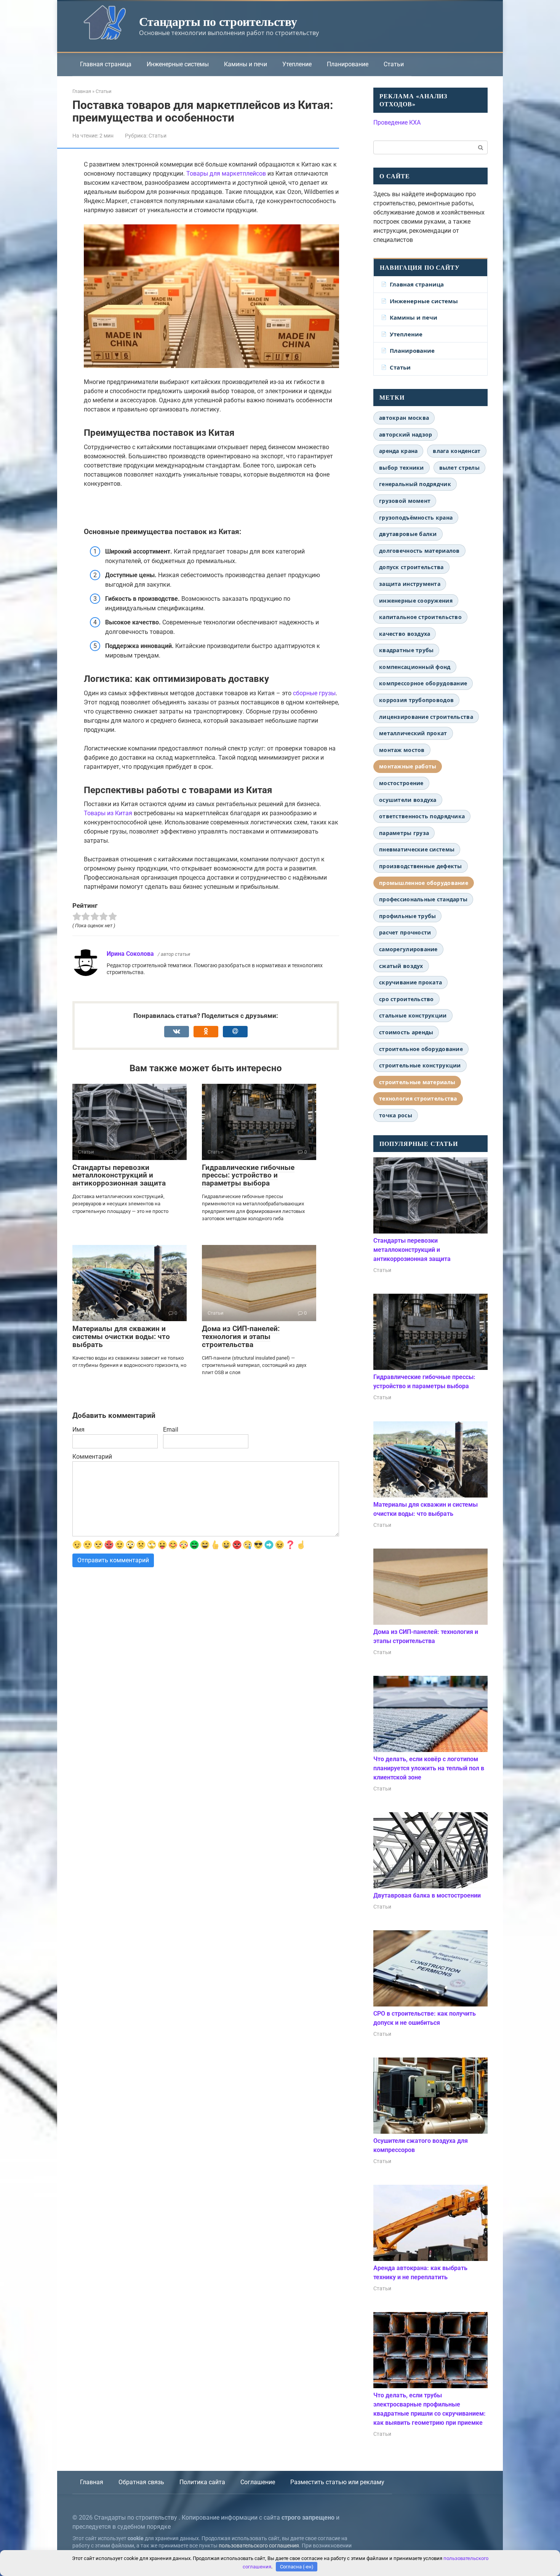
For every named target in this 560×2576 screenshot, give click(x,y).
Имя (78, 1430)
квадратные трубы (406, 650)
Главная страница (106, 64)
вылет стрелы (459, 468)
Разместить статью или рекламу (337, 2482)
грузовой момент (405, 501)
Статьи (394, 64)
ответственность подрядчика (422, 816)
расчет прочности (405, 932)
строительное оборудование (421, 1049)
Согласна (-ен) (297, 2567)
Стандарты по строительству (218, 21)
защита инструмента (410, 584)
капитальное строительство (420, 617)
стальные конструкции (413, 1015)
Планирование (348, 64)
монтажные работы (408, 766)
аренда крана (398, 451)
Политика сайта (202, 2482)
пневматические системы (417, 849)
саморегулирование (408, 949)
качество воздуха (405, 634)
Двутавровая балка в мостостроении (427, 1895)
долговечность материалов (419, 551)
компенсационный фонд (415, 667)
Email (171, 1430)
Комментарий (92, 1457)
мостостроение (401, 783)
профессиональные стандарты (423, 899)
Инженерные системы (178, 64)
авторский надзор (406, 434)
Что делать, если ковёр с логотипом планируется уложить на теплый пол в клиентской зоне (429, 1768)
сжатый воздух (401, 966)
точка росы (396, 1115)
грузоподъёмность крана (416, 518)
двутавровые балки (408, 534)
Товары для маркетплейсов (226, 174)
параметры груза (404, 833)
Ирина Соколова (130, 954)
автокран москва (404, 418)
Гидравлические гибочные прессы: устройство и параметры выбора (248, 1175)
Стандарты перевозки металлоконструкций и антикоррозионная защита (119, 1175)
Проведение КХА (397, 122)
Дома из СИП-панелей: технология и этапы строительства (241, 1337)
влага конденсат (457, 451)
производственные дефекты (421, 866)
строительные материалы (417, 1082)
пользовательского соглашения (259, 2546)
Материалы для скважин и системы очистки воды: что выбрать (121, 1337)
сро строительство (406, 999)
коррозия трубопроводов (416, 700)
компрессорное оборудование (423, 683)
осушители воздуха (408, 800)
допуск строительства (411, 567)
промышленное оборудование (424, 883)
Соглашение (258, 2482)
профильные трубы (407, 916)
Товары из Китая (108, 813)
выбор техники (402, 468)
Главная (92, 2482)
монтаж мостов (402, 750)
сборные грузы (314, 693)
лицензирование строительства (426, 717)
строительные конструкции (420, 1065)
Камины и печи (246, 64)
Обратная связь (141, 2482)
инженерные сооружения (416, 601)
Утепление (297, 64)
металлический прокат (413, 733)
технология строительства (418, 1098)
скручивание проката (410, 982)
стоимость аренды (406, 1032)
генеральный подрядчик (415, 484)
